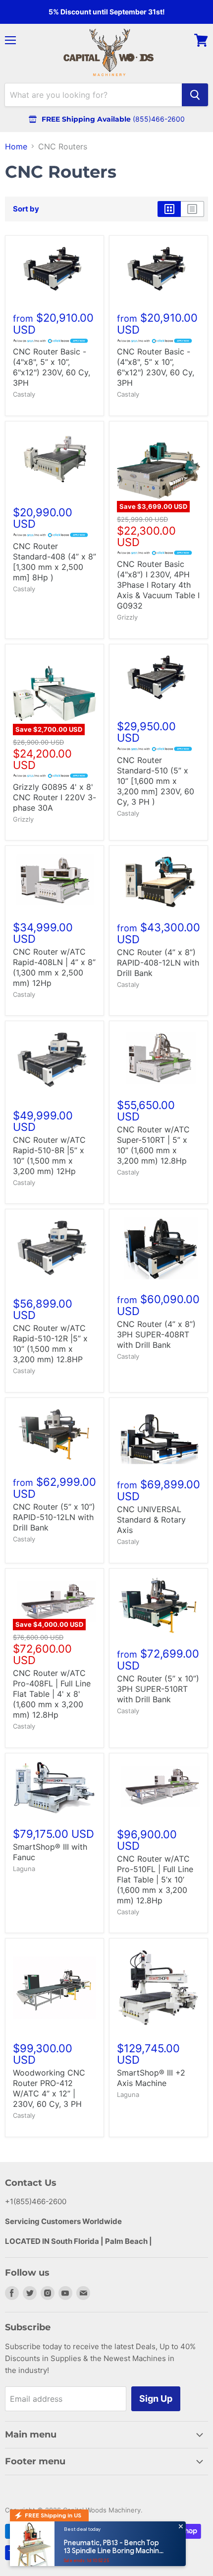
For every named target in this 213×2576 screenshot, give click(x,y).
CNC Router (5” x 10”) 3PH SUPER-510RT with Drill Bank (158, 1689)
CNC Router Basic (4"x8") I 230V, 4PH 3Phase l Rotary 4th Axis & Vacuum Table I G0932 (158, 585)
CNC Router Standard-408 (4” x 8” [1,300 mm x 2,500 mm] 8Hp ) (54, 562)
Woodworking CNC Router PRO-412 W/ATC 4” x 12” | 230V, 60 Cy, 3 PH (49, 2088)
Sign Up (156, 2399)
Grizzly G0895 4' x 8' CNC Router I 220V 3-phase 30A (54, 797)
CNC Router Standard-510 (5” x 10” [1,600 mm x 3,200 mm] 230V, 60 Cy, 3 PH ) (156, 781)
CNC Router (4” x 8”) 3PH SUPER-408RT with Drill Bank (156, 1334)
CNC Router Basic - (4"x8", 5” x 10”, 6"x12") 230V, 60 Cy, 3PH (52, 367)
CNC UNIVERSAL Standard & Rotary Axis (151, 1520)
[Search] (195, 95)
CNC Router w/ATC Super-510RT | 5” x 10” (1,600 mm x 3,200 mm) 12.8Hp (153, 1145)
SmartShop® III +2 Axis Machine (151, 2078)
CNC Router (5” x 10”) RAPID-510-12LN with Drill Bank (54, 1517)
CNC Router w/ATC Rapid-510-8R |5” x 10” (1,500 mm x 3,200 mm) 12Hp (49, 1155)
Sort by (26, 209)
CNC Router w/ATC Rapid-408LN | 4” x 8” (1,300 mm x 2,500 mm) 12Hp (54, 967)
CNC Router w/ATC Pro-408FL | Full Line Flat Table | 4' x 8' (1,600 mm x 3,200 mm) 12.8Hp (52, 1694)
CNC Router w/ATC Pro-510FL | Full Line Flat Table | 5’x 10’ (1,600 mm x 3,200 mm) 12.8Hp (155, 1880)
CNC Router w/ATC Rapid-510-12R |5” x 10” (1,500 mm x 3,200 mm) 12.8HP (50, 1344)
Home (16, 146)
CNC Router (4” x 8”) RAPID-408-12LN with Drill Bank (158, 963)
